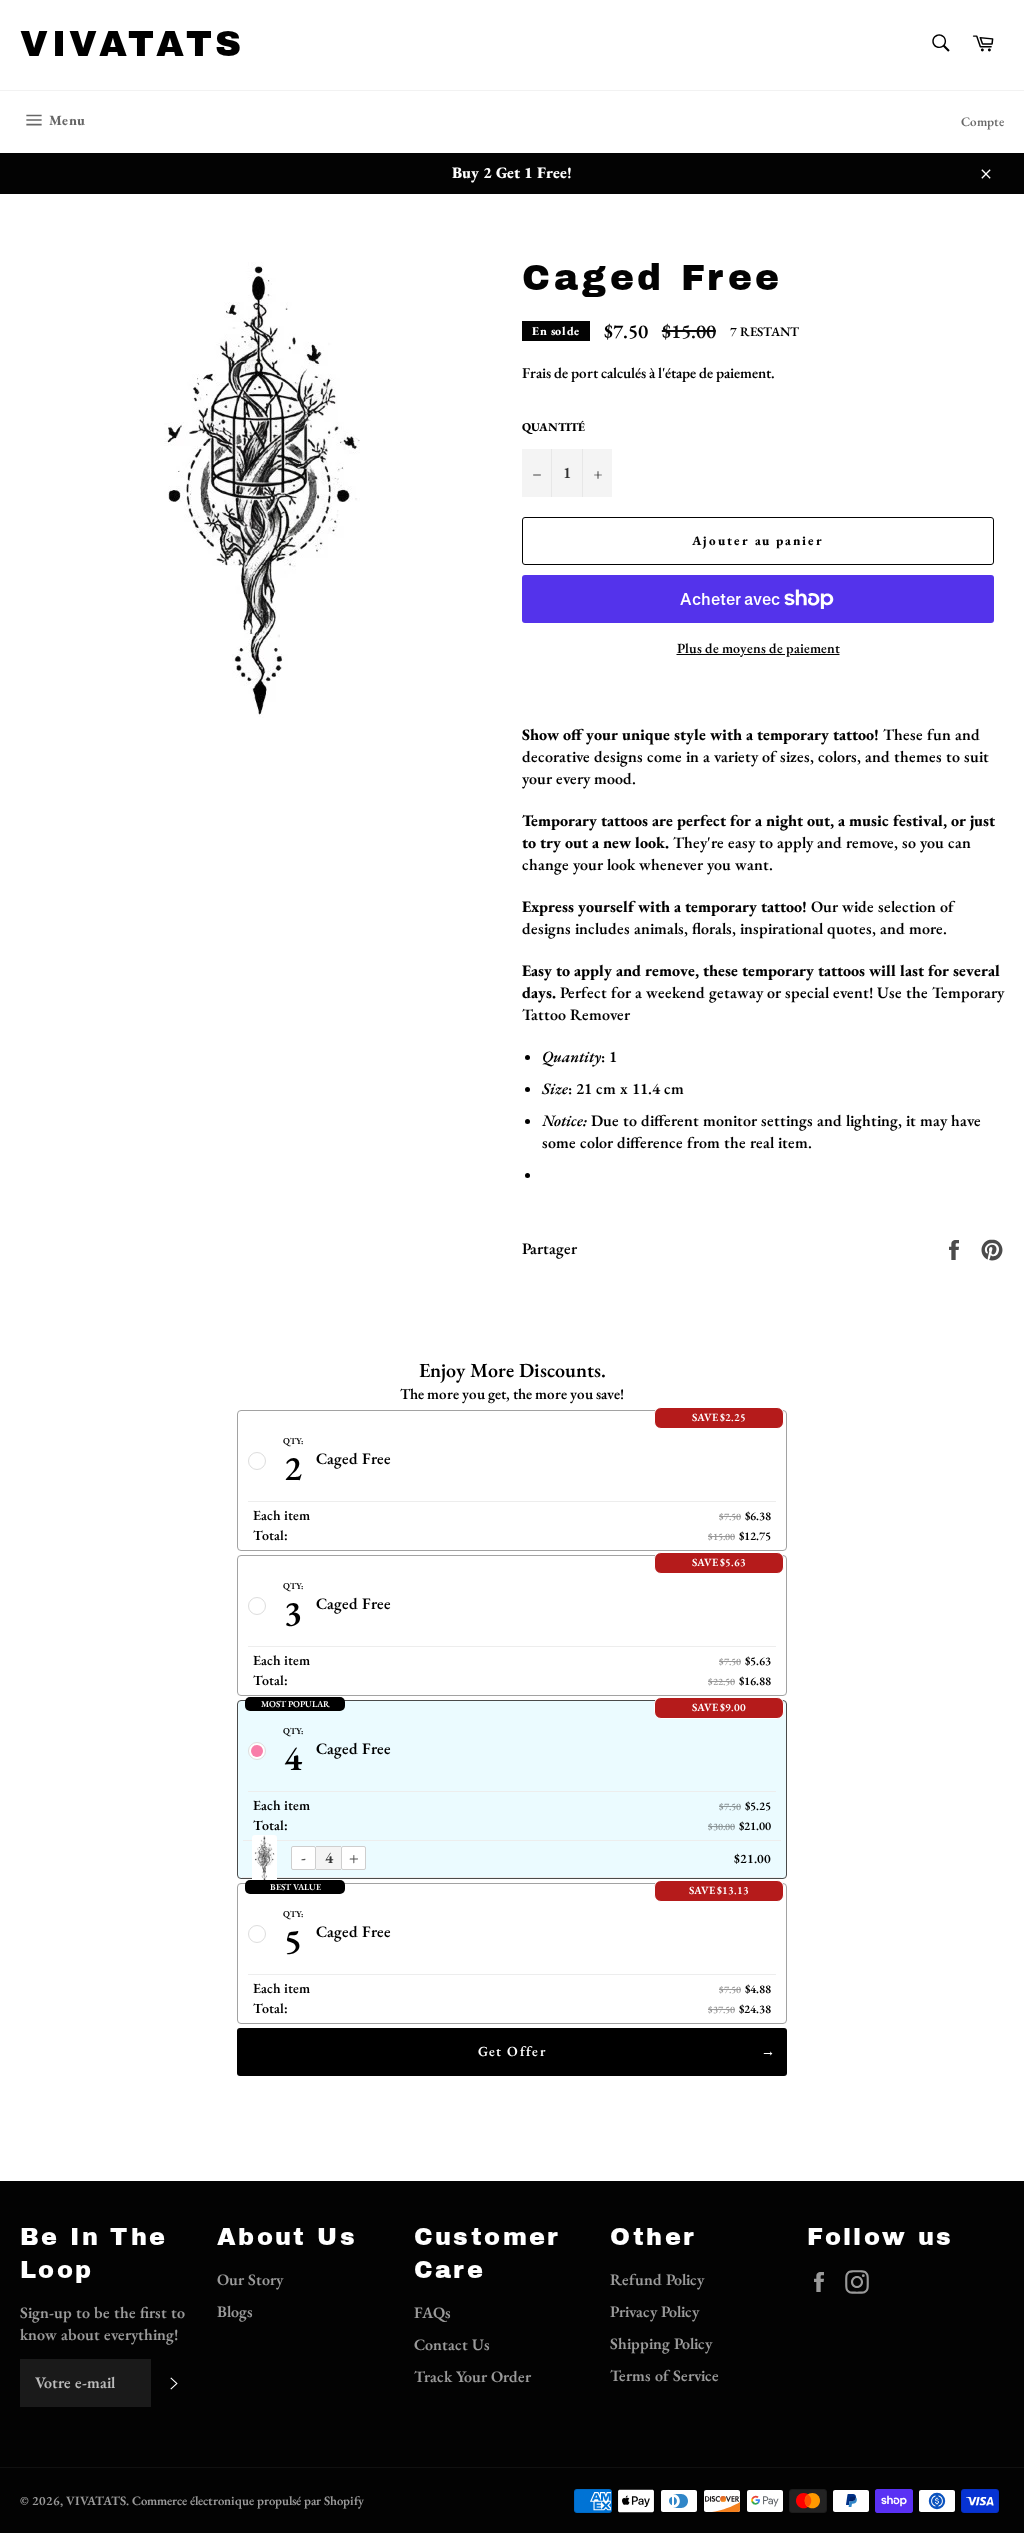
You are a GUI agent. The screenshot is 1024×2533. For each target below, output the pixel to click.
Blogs (235, 2311)
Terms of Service (664, 2375)
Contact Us (452, 2344)
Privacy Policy (654, 2311)
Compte (982, 121)
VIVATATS (132, 44)
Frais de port (560, 372)
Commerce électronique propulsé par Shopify (248, 2500)
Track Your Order (472, 2376)
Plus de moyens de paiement (758, 648)
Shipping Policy (661, 2343)
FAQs (432, 2312)
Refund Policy (657, 2279)
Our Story (250, 2279)
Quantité (553, 427)
